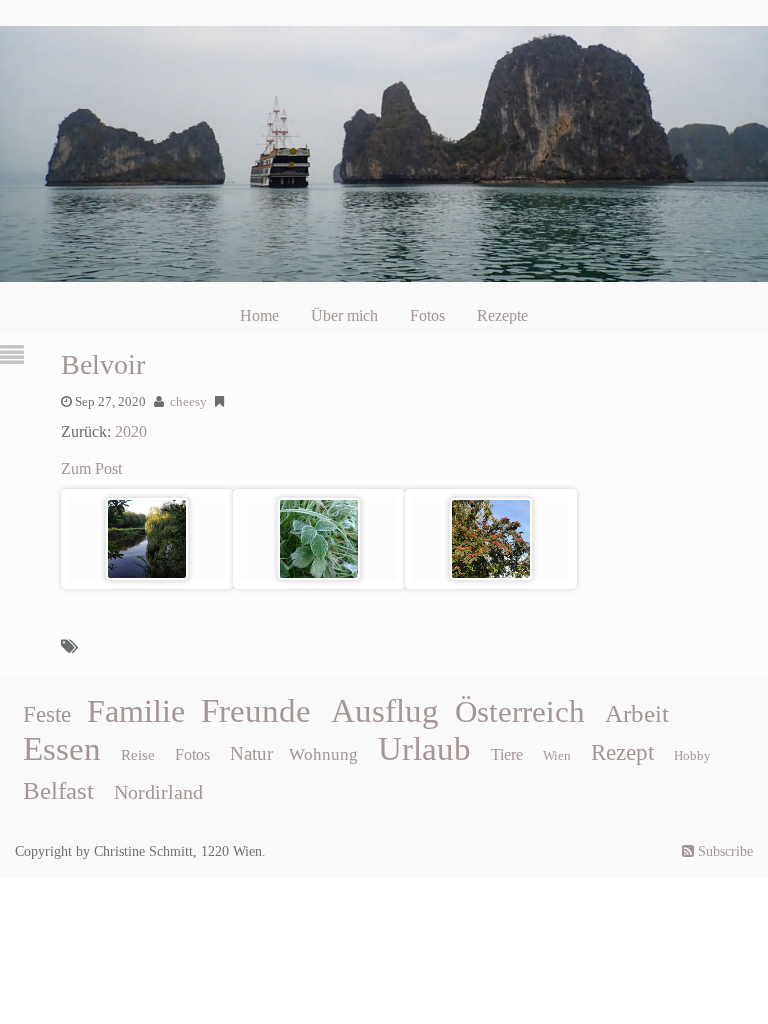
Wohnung (323, 754)
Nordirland (158, 792)
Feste (47, 714)
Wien (557, 755)
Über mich (344, 315)
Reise (138, 755)
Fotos (427, 315)
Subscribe (723, 851)
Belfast (58, 790)
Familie (136, 711)
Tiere (507, 754)
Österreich (520, 712)
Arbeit (637, 713)
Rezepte (502, 315)
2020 (131, 431)
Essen (62, 749)
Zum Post (91, 468)
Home (259, 315)
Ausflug (385, 711)
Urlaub (424, 749)
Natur (251, 753)
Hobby (692, 755)
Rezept (622, 752)
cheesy (188, 402)
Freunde (256, 711)
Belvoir (103, 364)
